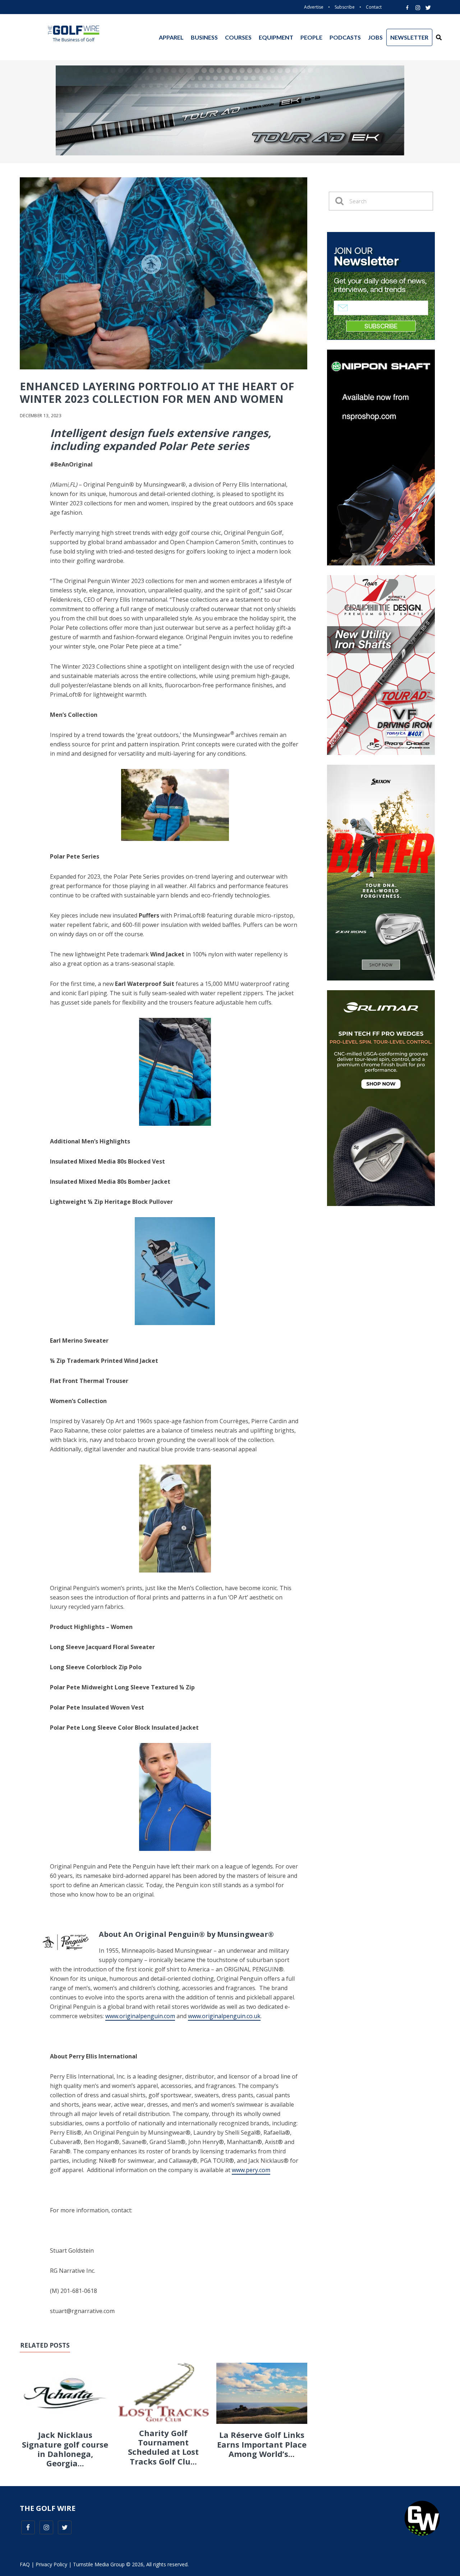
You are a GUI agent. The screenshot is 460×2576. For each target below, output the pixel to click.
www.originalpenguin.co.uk (224, 2016)
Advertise (314, 7)
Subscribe (345, 7)
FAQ (25, 2564)
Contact (374, 7)
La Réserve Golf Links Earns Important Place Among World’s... (262, 2444)
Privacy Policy (51, 2564)
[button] (439, 37)
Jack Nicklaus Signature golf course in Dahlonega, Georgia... (65, 2449)
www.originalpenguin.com (140, 2016)
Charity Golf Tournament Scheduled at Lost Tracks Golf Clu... (163, 2447)
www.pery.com (251, 2170)
